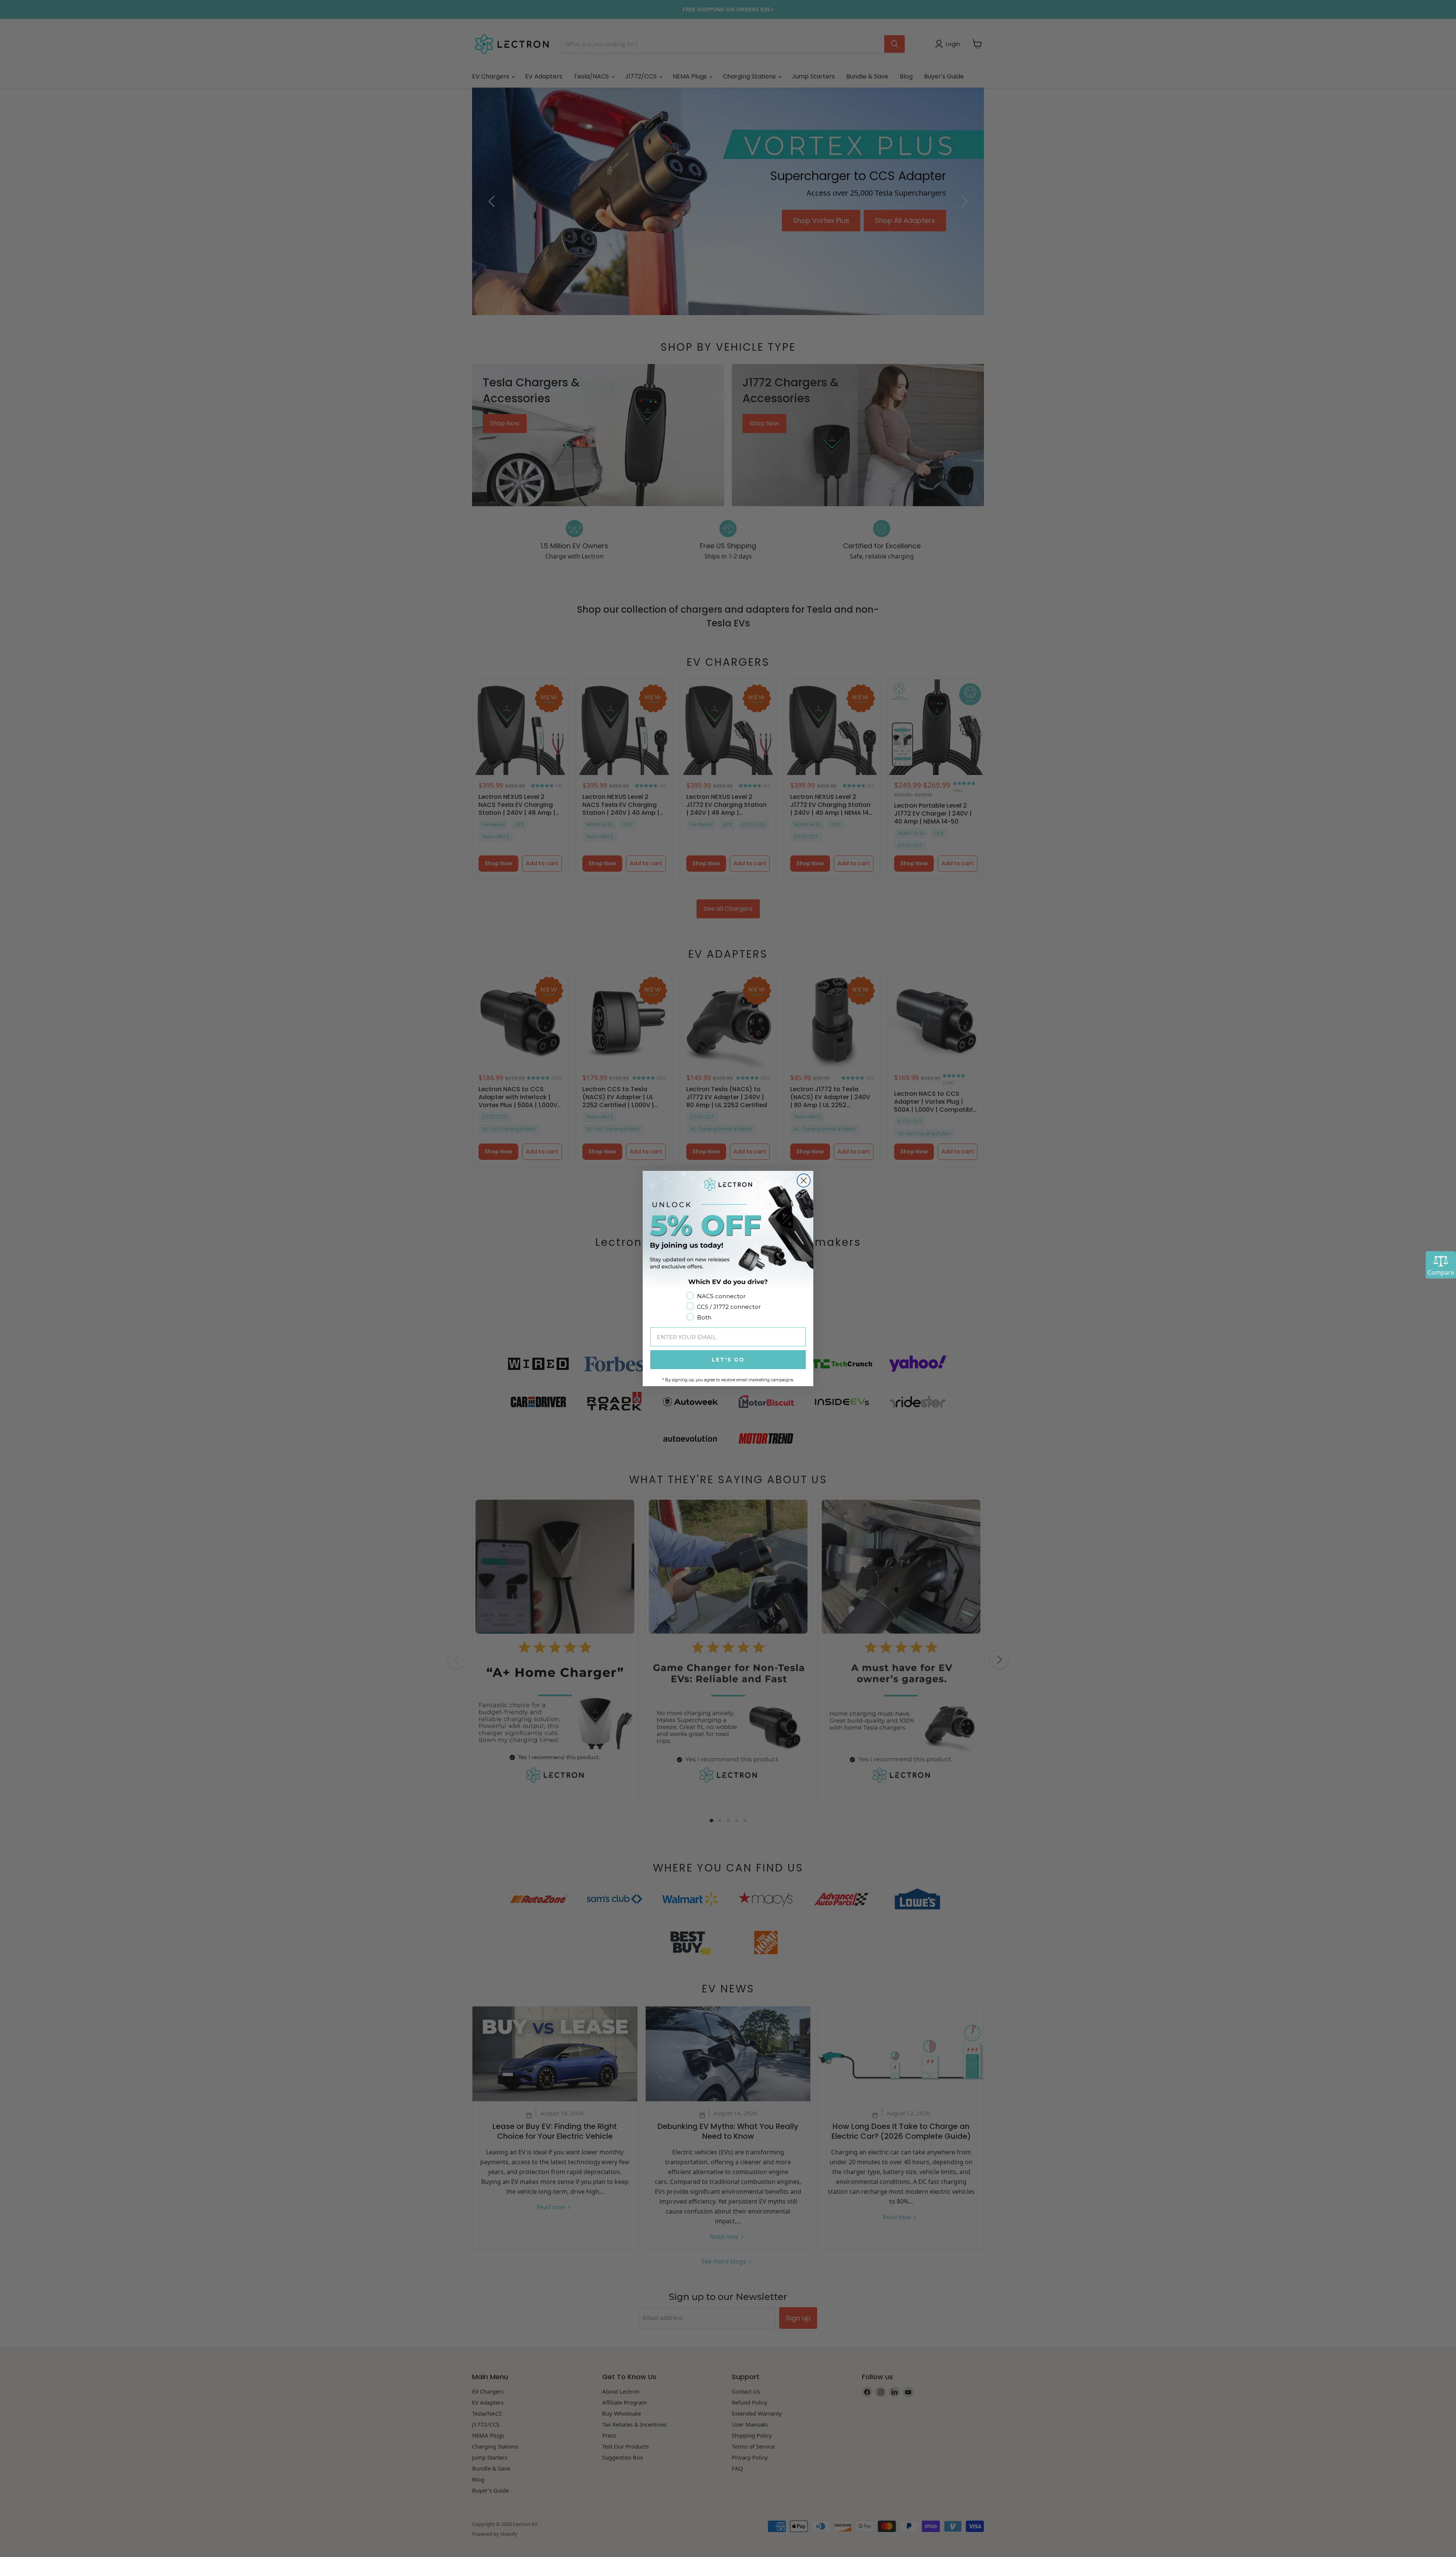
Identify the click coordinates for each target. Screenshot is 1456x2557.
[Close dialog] (804, 1180)
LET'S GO (728, 1360)
